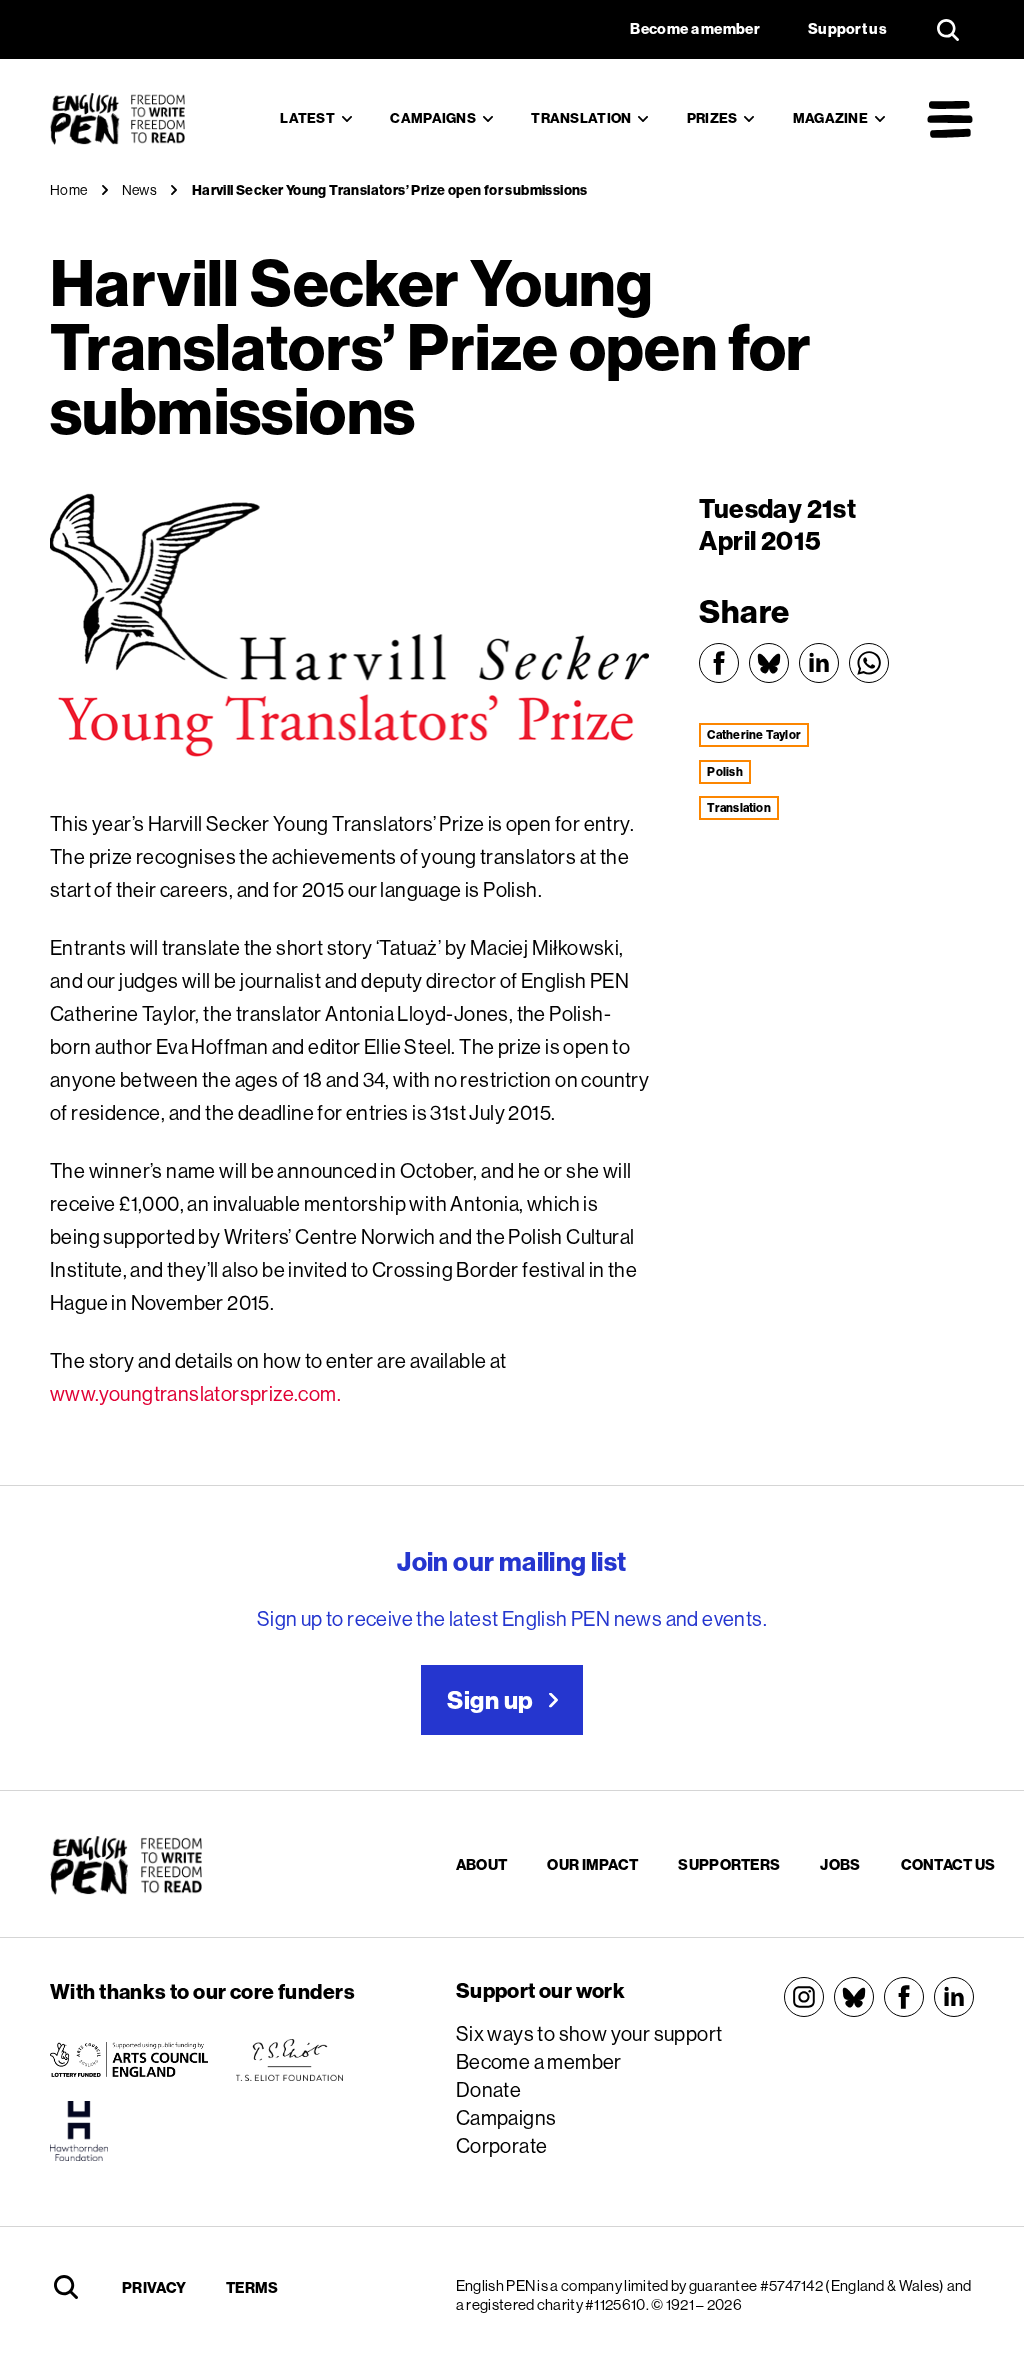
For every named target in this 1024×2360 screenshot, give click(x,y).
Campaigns (433, 118)
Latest (307, 118)
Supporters (729, 1864)
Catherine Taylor (754, 734)
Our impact (592, 1864)
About (482, 1864)
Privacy (154, 2287)
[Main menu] (950, 119)
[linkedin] (954, 1997)
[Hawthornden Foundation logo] (79, 2131)
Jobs (840, 1864)
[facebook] (904, 1997)
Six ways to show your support (589, 2033)
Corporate (502, 2145)
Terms (252, 2287)
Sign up (490, 1700)
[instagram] (804, 1997)
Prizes (712, 118)
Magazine (830, 118)
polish (724, 771)
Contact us (948, 1864)
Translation (581, 118)
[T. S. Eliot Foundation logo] (289, 2060)
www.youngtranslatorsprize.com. (195, 1393)
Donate (488, 2089)
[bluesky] (854, 1997)
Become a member (539, 2061)
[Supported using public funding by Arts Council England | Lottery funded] (129, 2060)
